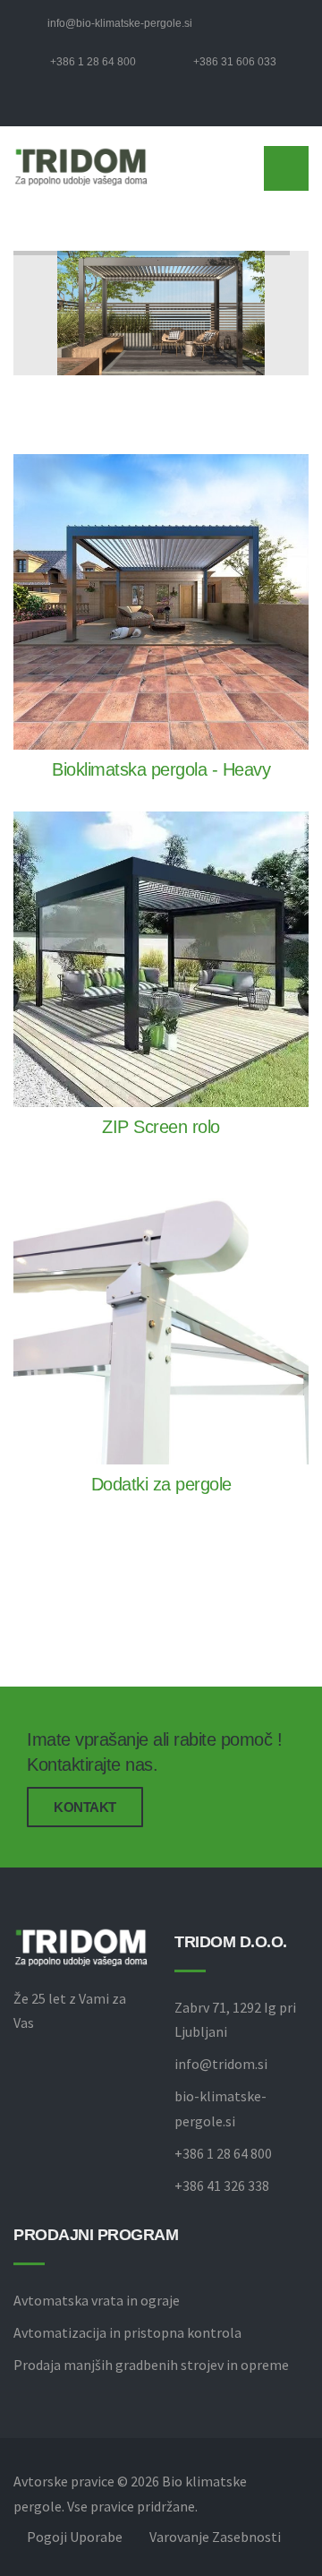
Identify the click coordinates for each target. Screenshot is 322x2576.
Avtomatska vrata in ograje (97, 2300)
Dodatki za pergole (161, 1484)
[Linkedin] (85, 109)
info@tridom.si (221, 2064)
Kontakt (85, 1807)
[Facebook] (28, 109)
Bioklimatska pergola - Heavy (161, 769)
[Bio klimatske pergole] (80, 166)
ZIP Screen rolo (161, 1127)
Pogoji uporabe (75, 2537)
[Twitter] (56, 109)
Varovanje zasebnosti (215, 2537)
